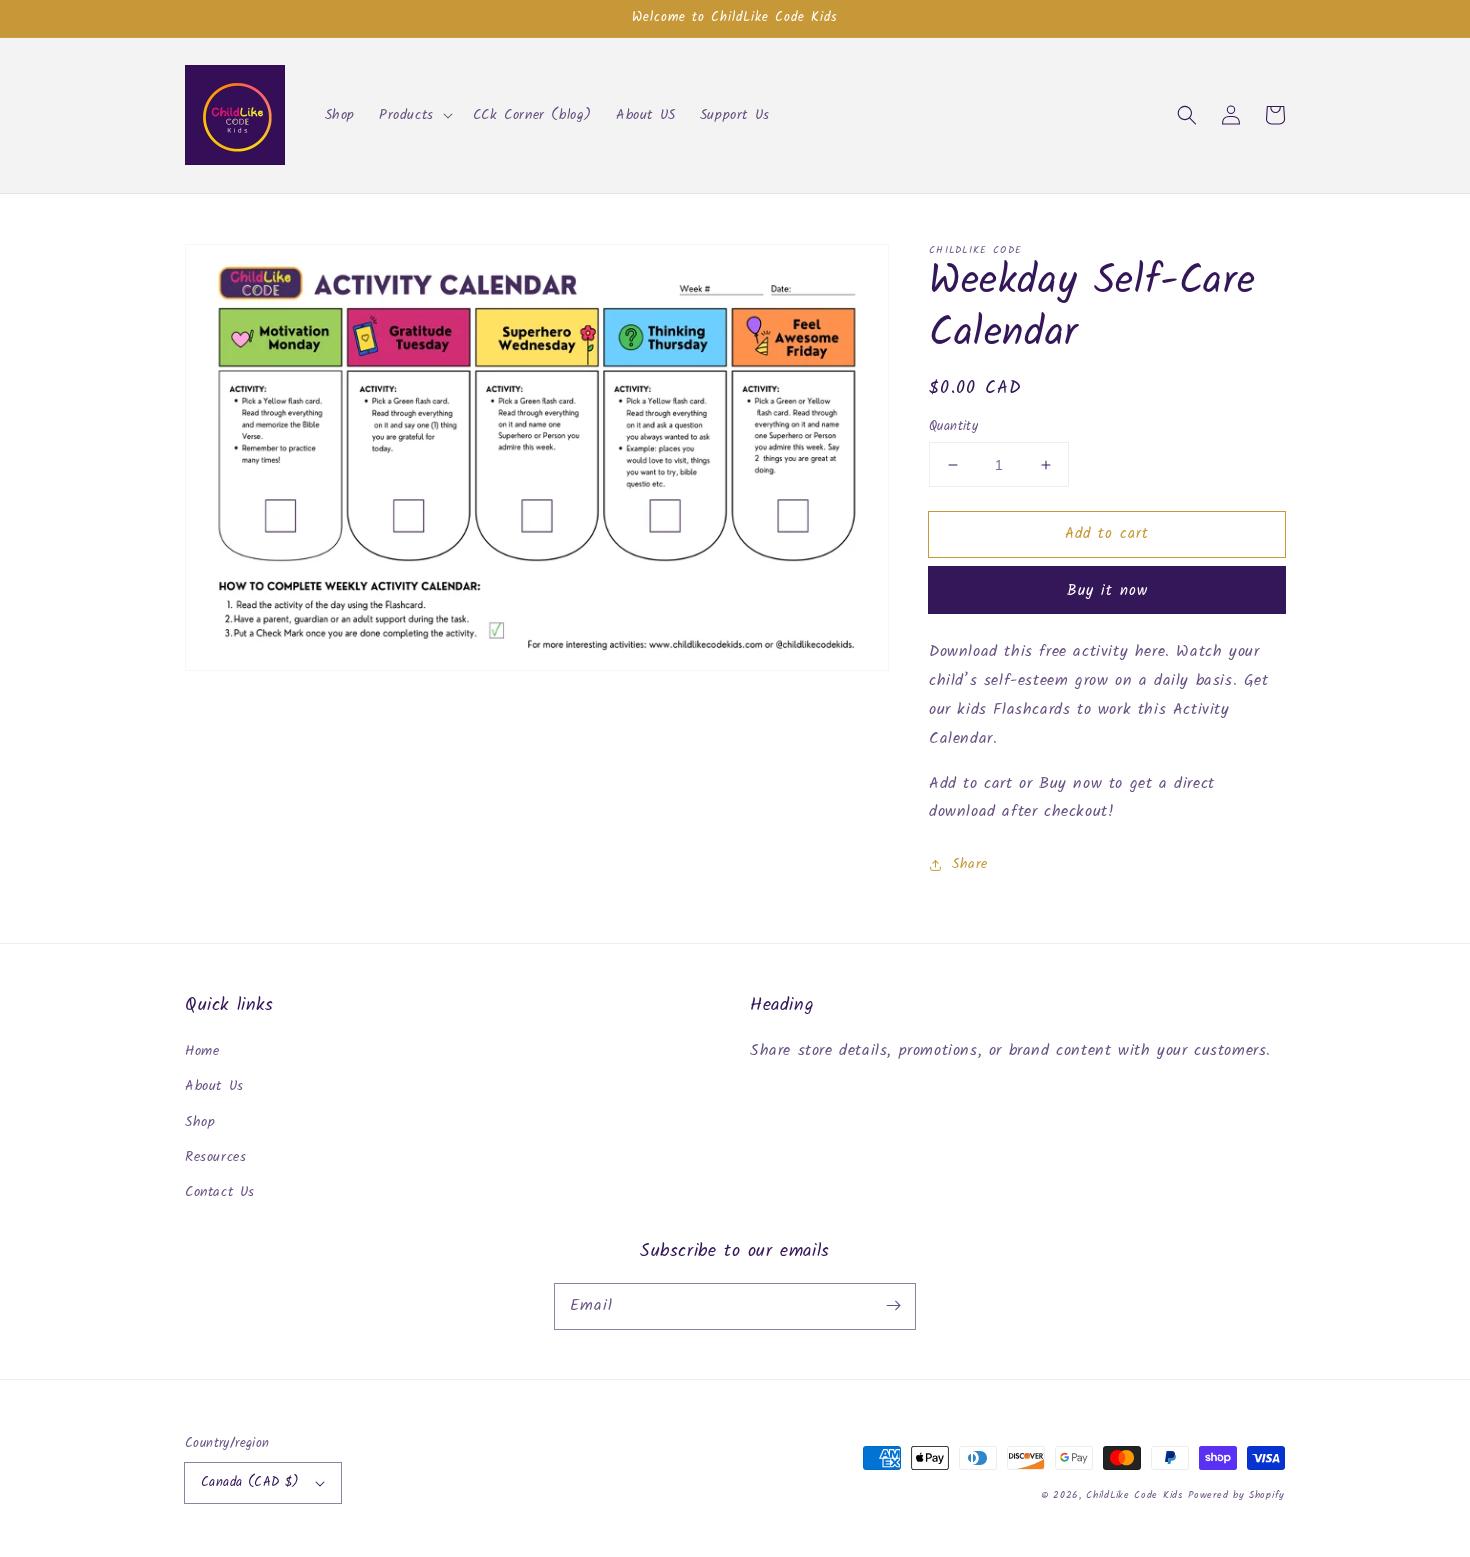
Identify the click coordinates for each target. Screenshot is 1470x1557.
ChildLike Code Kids (1134, 1495)
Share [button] (970, 864)
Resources (215, 1157)
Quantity (953, 427)
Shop (200, 1122)
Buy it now (1107, 591)
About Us (214, 1086)
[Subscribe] (893, 1306)
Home (202, 1051)
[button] (414, 115)
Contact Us (220, 1192)
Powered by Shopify (1236, 1495)
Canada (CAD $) (250, 1482)
